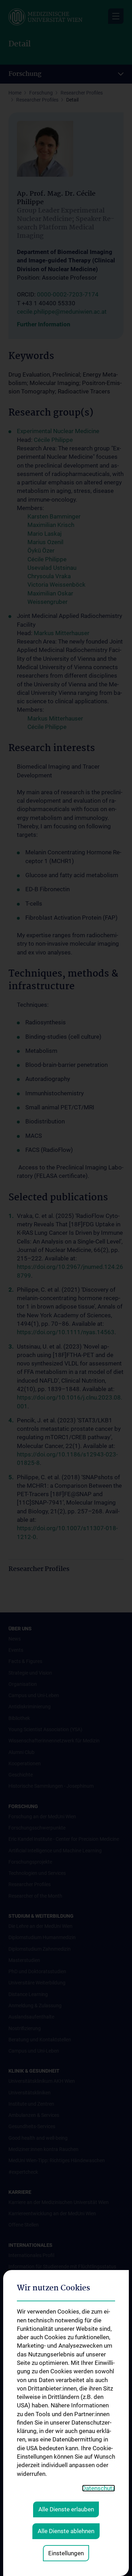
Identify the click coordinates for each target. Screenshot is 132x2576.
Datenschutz (99, 2488)
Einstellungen (66, 2553)
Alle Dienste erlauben (66, 2509)
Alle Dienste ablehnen (66, 2531)
